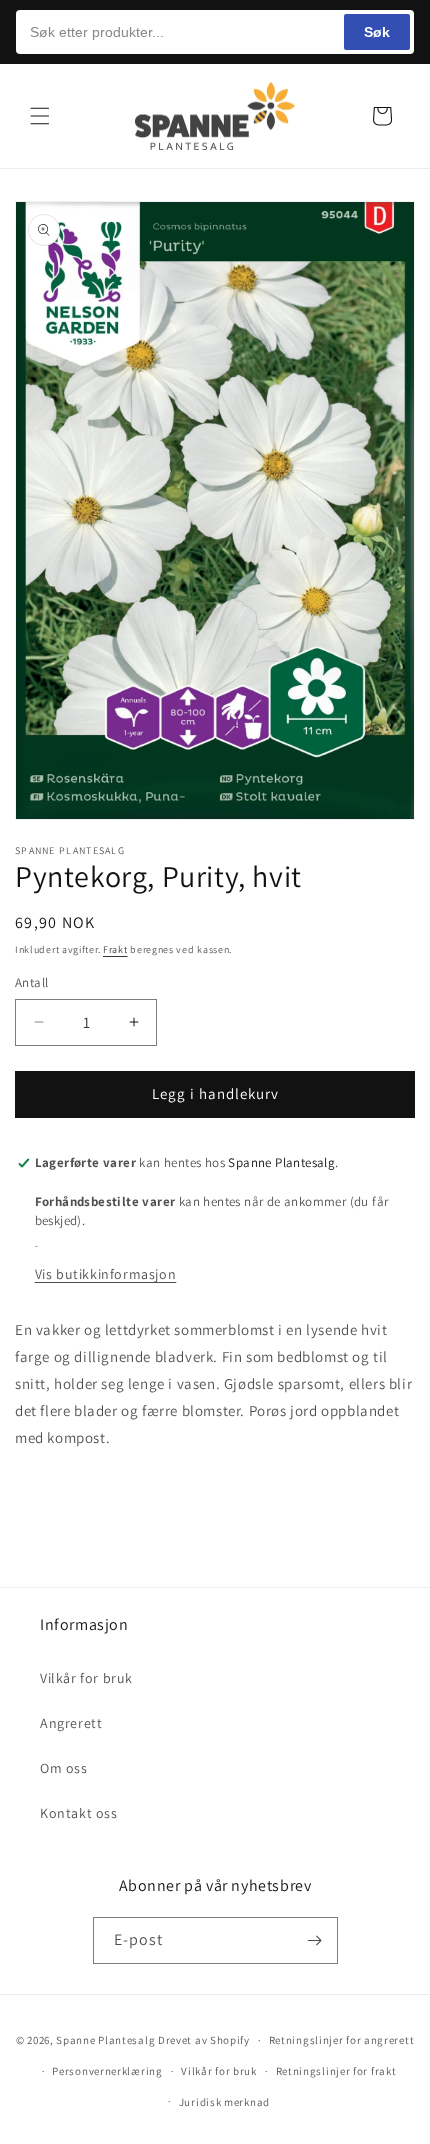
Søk (377, 32)
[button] (40, 116)
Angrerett (71, 1723)
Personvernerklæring (107, 2071)
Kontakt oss (79, 1813)
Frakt (115, 949)
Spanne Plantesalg (105, 2040)
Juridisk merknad (224, 2102)
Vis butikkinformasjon (106, 1274)
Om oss (64, 1768)
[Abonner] (315, 1940)
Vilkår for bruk (86, 1678)
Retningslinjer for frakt (336, 2071)
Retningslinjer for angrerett (342, 2040)
